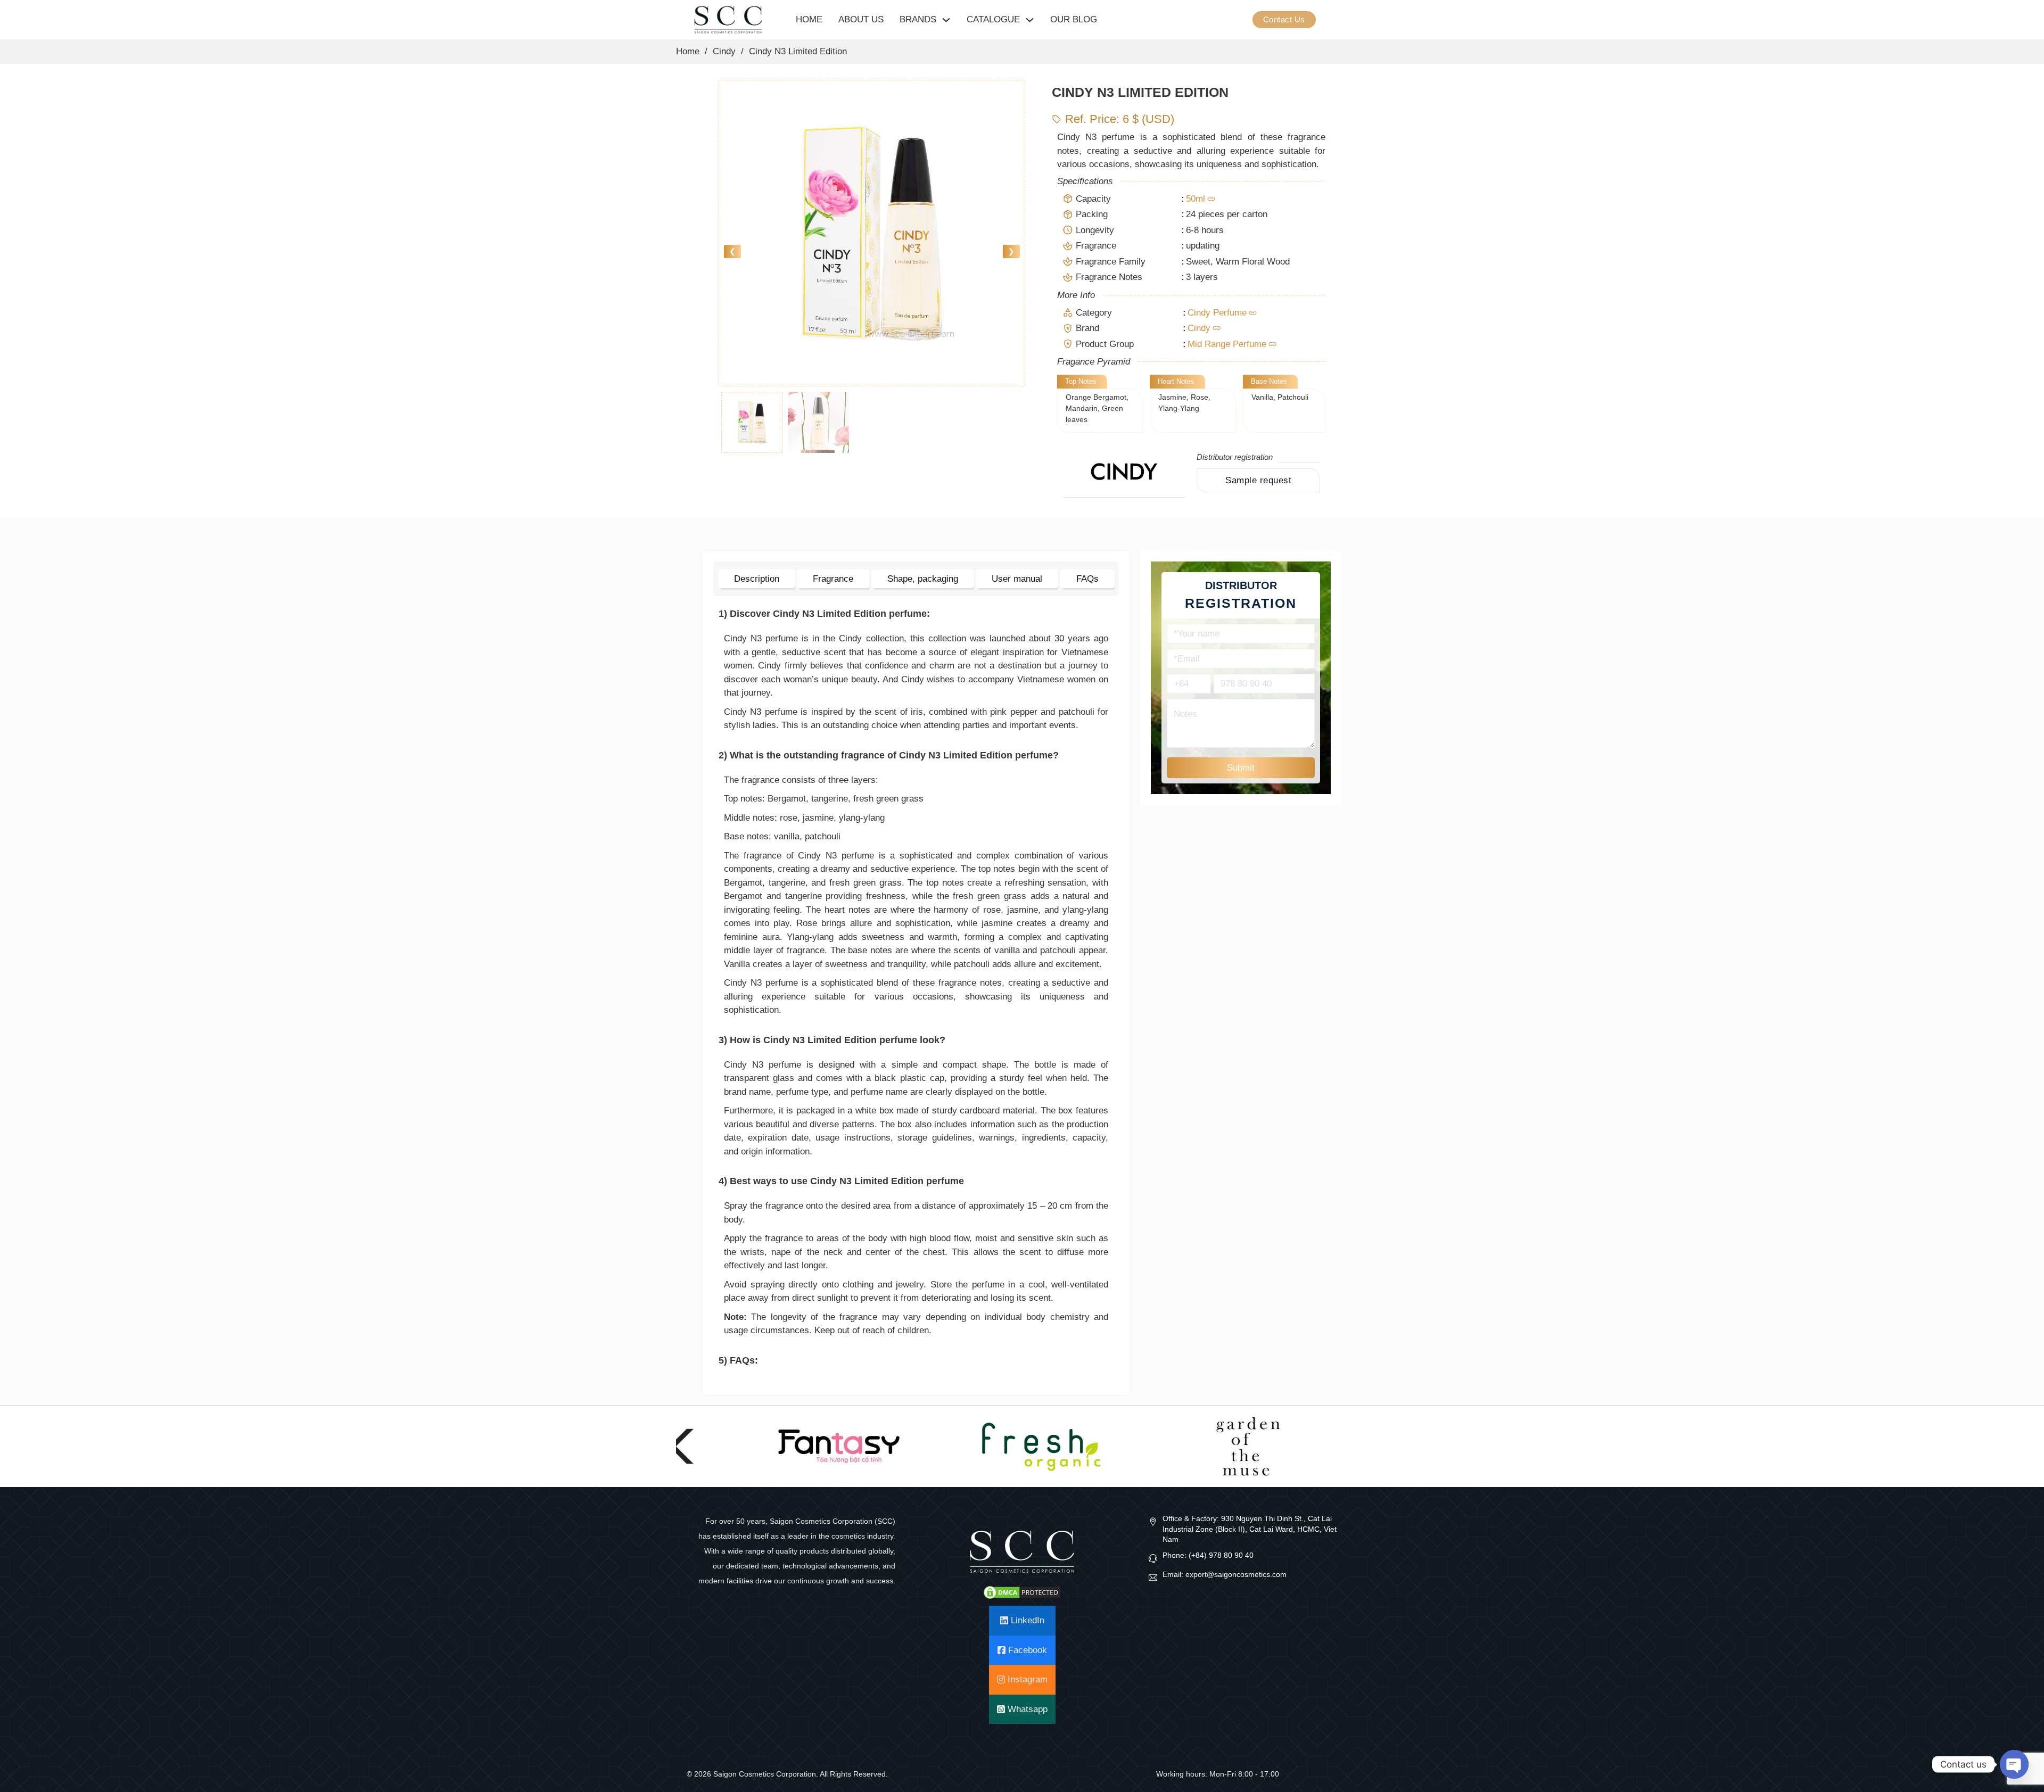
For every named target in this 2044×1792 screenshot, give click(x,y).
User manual (1017, 579)
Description (757, 579)
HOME (809, 19)
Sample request (1258, 480)
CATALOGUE (993, 19)
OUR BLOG (1074, 19)
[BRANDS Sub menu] (946, 20)
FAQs (1087, 579)
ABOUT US (861, 19)
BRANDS (918, 19)
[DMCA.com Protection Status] (1022, 1592)
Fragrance (833, 579)
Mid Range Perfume (1227, 344)
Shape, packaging (923, 579)
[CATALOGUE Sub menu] (1030, 20)
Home (688, 51)
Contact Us (1284, 19)
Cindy (724, 51)
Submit (1241, 768)
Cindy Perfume (1217, 313)
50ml (1196, 199)
